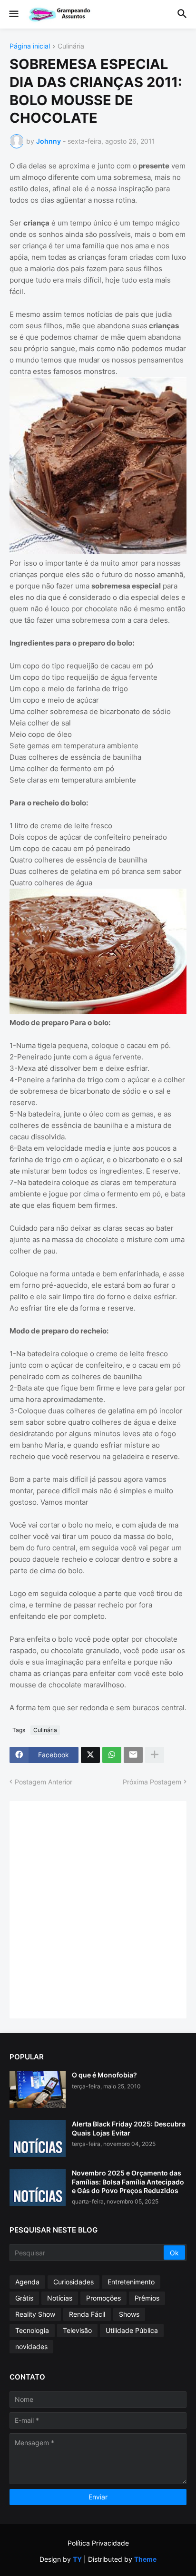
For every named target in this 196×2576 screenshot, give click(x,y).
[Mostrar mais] (155, 1755)
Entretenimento (131, 2282)
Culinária (71, 46)
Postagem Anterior (44, 1782)
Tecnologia (32, 2330)
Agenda (27, 2282)
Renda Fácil (87, 2314)
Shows (129, 2314)
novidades (31, 2346)
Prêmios (147, 2298)
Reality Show (35, 2314)
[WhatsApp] (112, 1755)
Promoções (103, 2298)
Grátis (24, 2298)
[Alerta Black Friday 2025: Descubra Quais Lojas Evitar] (38, 2138)
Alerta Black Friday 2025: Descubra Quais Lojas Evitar (129, 2128)
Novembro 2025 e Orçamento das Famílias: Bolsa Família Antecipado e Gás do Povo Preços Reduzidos (128, 2181)
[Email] (133, 1755)
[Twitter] (90, 1755)
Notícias (60, 2298)
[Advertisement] (98, 1909)
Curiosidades (73, 2282)
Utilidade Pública (132, 2330)
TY (77, 2559)
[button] (13, 14)
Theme (145, 2559)
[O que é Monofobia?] (38, 2089)
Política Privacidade (98, 2543)
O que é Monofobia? (104, 2075)
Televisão (77, 2330)
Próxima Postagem (152, 1782)
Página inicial (30, 46)
